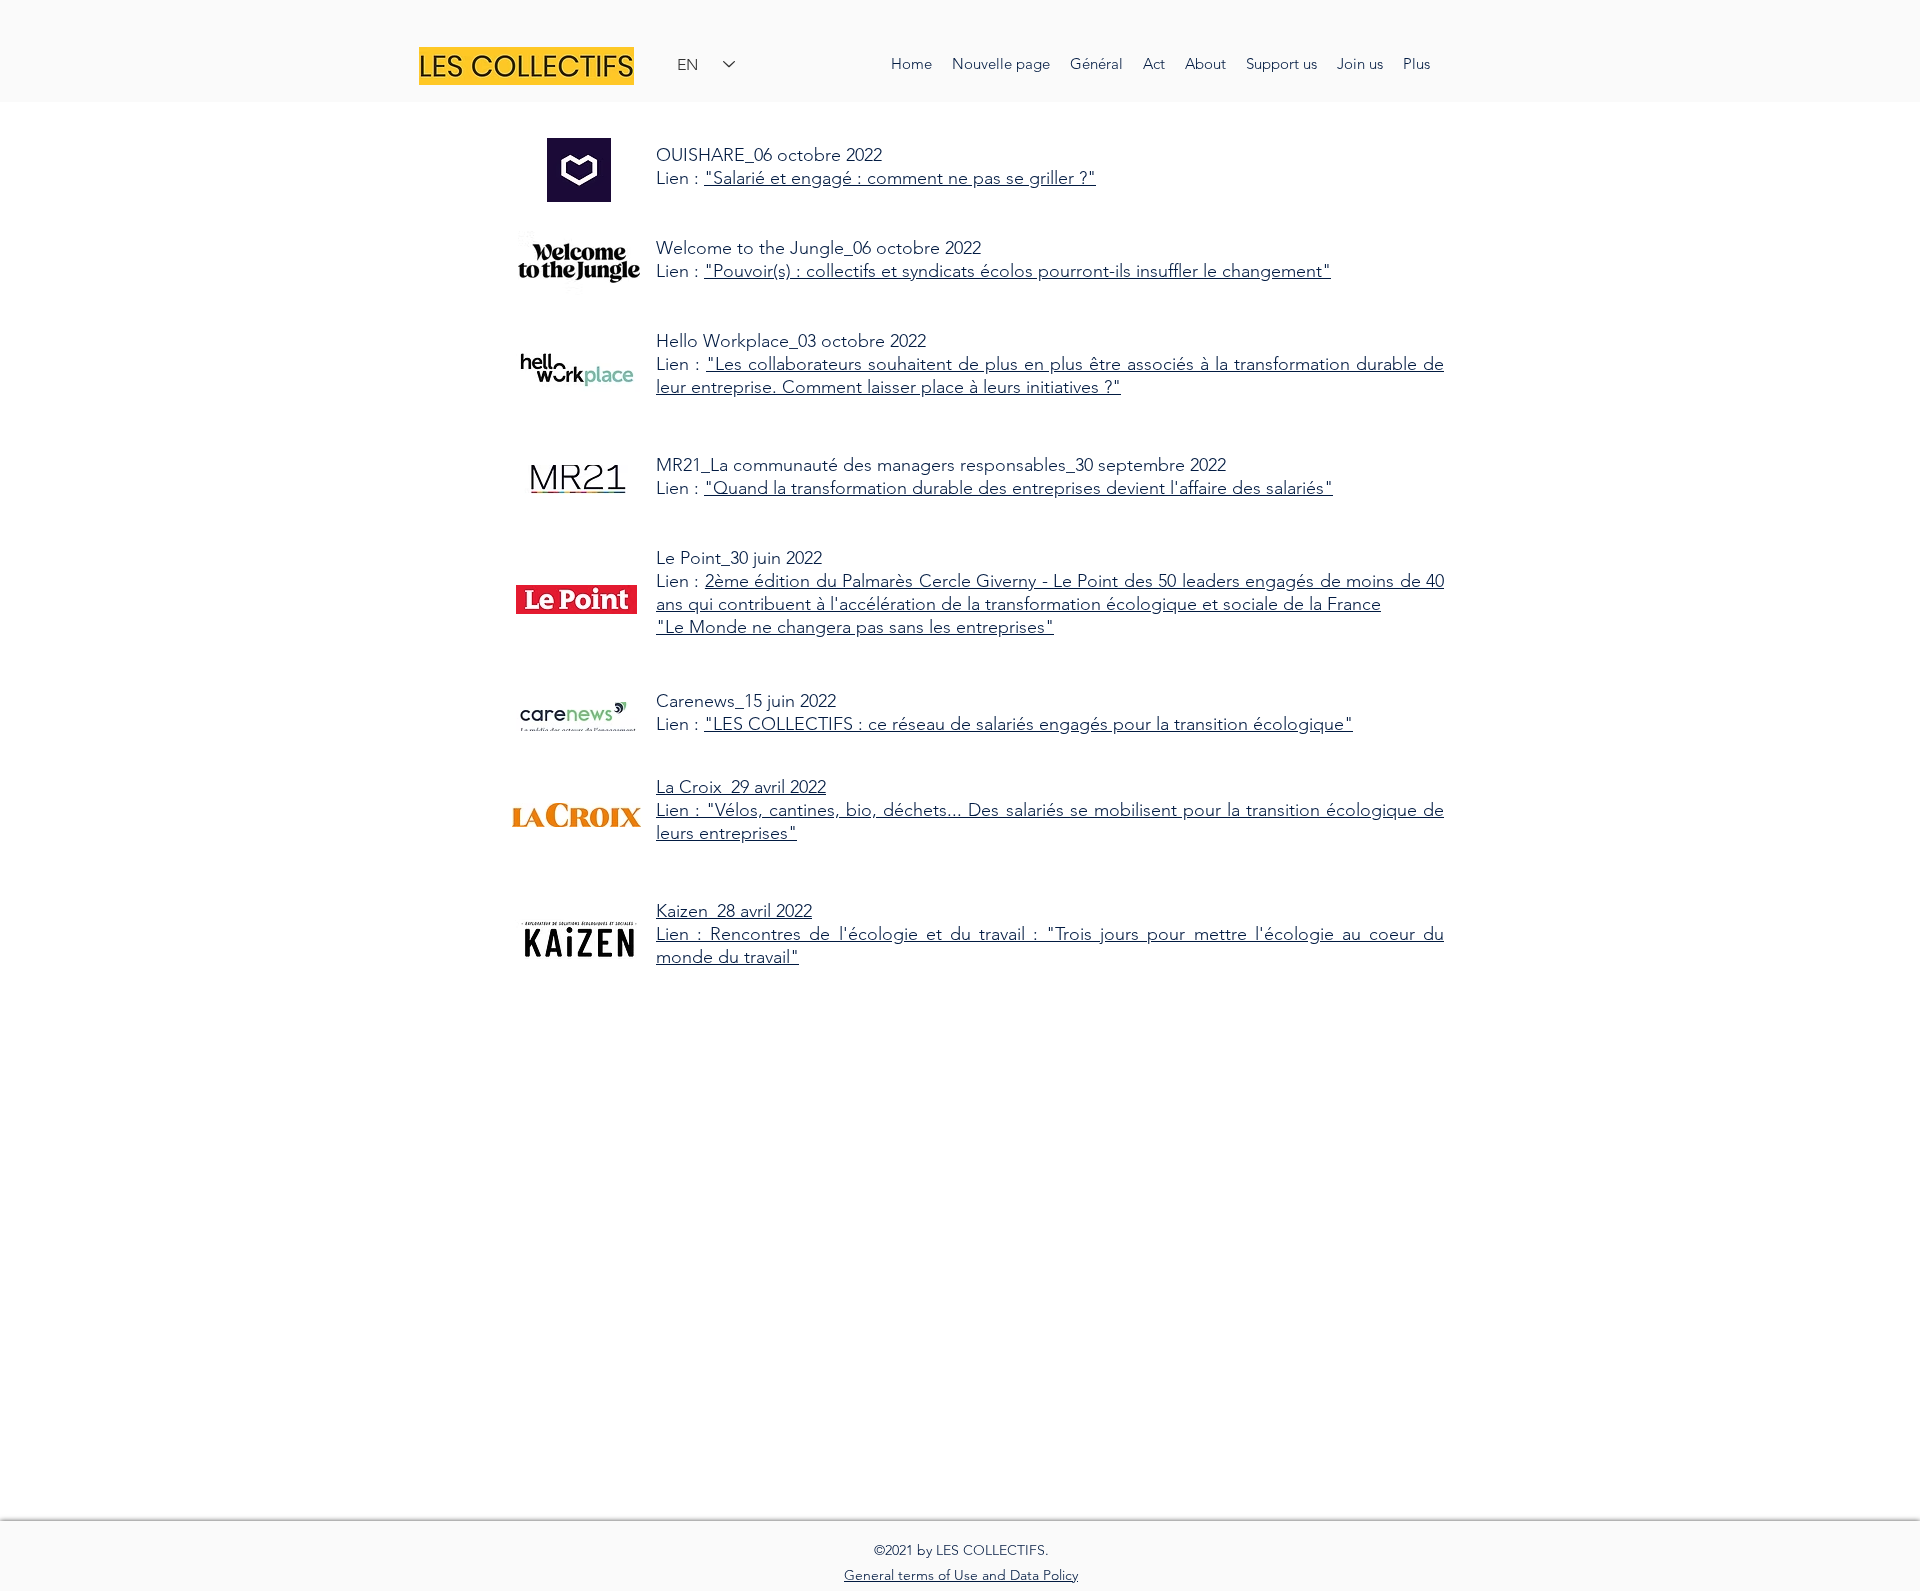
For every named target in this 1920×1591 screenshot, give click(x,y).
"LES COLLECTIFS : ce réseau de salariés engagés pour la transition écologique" (1028, 724)
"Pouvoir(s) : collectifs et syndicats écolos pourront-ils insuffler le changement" (1017, 271)
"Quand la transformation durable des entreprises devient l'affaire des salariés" (1018, 488)
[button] (1205, 64)
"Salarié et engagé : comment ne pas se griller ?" (900, 178)
